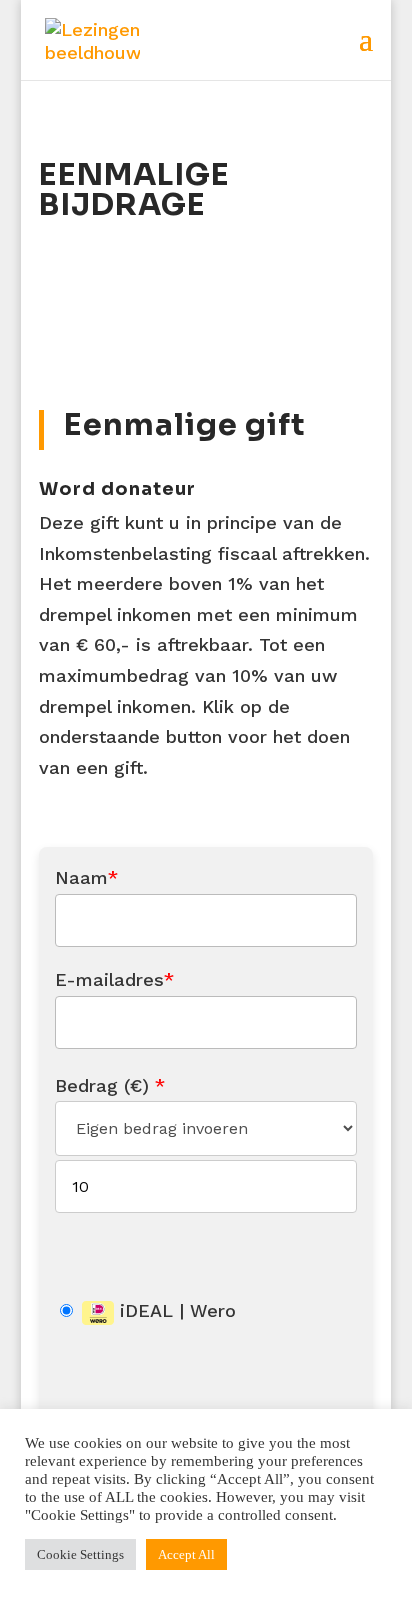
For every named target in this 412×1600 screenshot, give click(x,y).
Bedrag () (110, 1085)
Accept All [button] (186, 1554)
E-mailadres (114, 979)
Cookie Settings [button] (80, 1554)
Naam (86, 877)
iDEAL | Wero (175, 1310)
